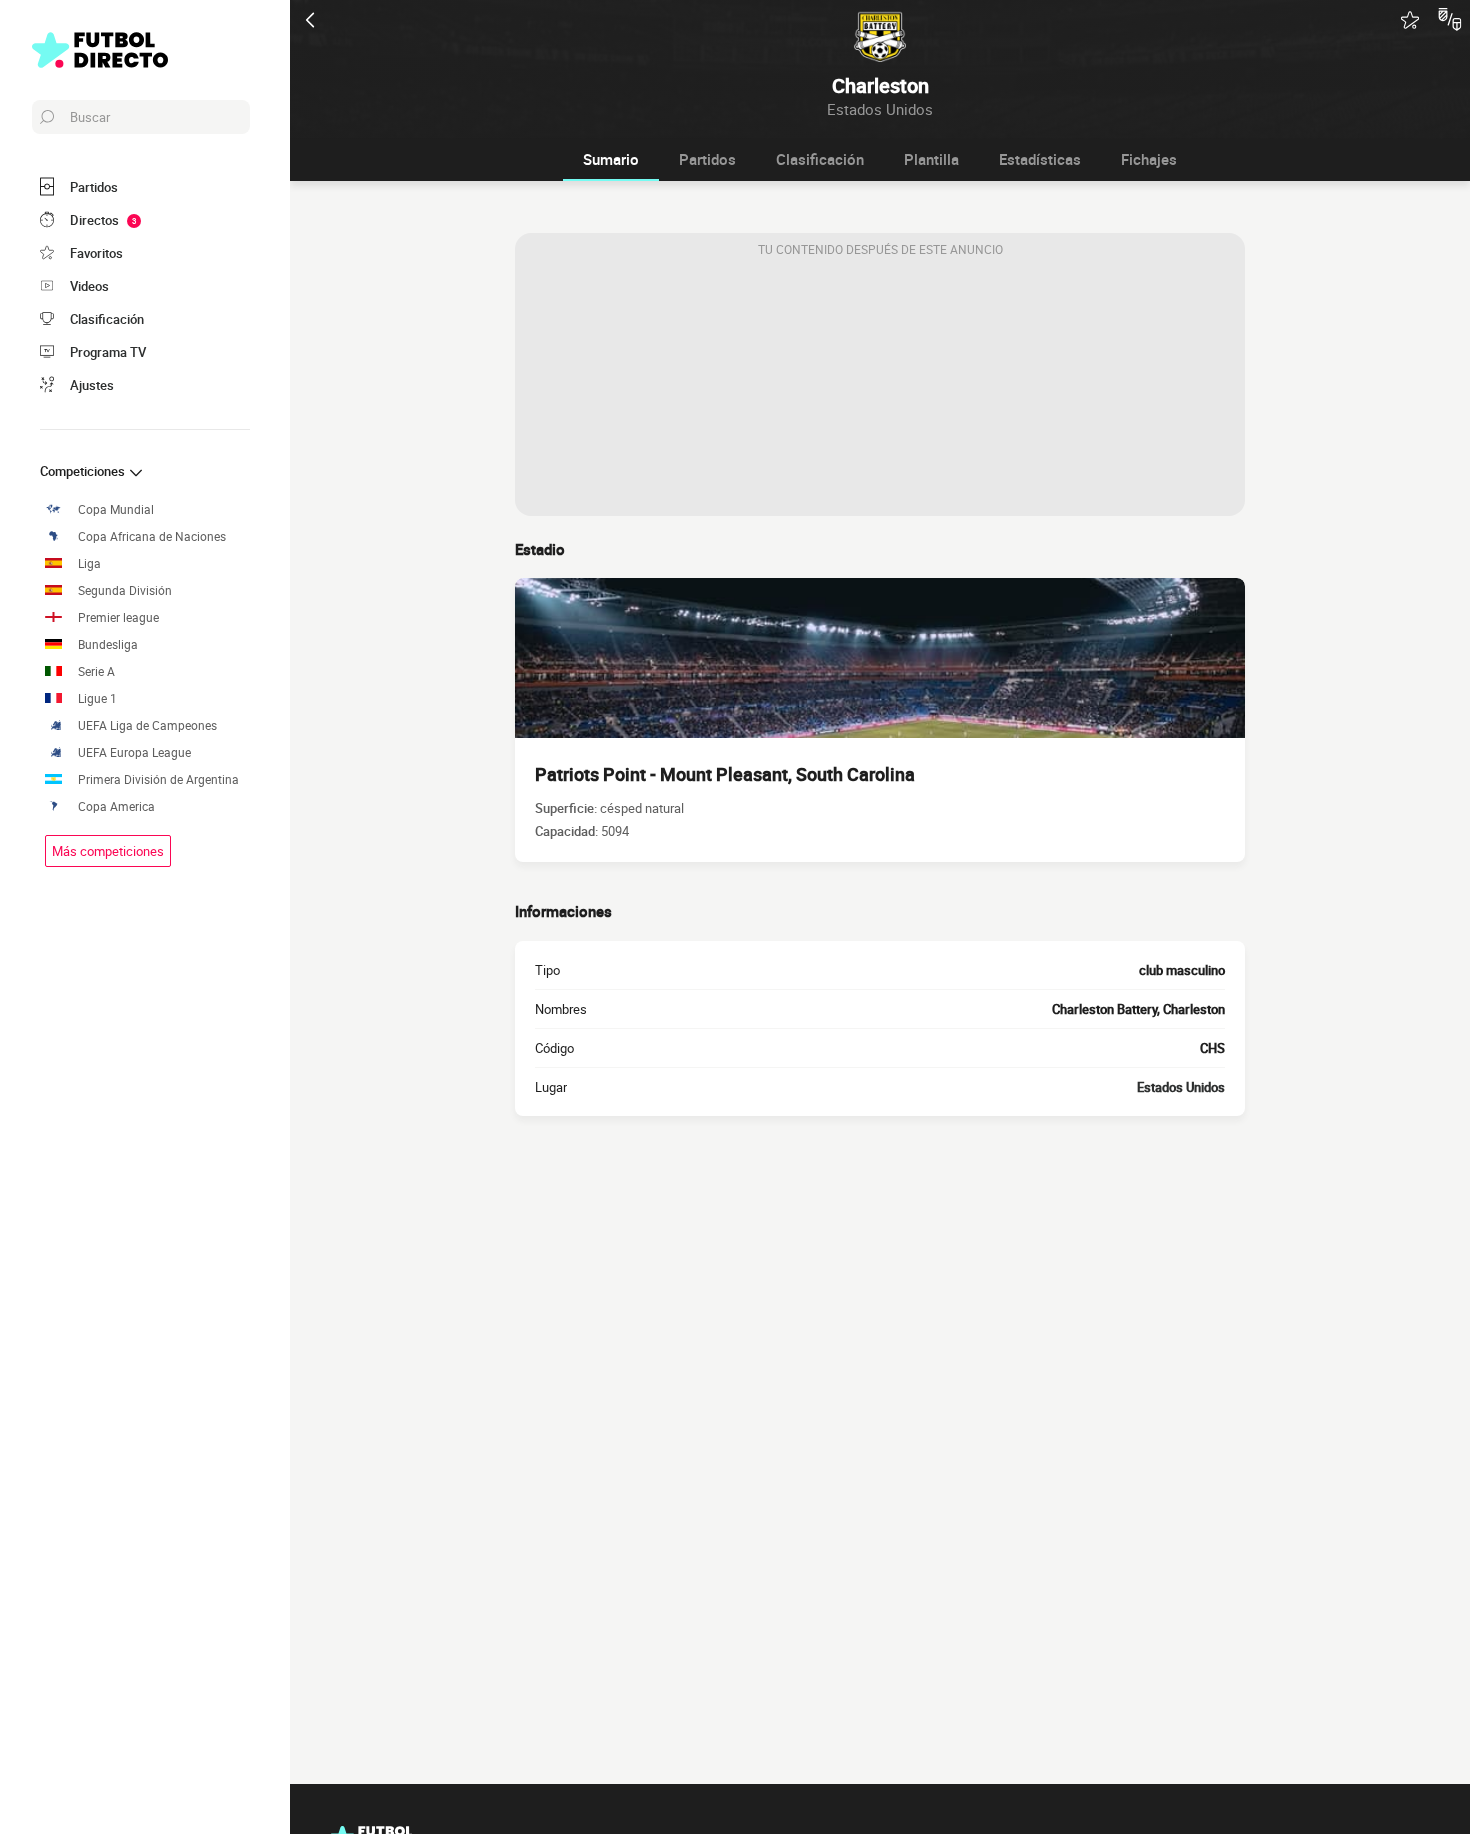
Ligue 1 (97, 698)
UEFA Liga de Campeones (147, 725)
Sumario (611, 159)
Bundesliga (108, 644)
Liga (89, 563)
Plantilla (931, 159)
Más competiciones (108, 851)
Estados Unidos (1181, 1087)
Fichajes (1149, 159)
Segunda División (125, 590)
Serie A (96, 671)
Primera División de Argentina (158, 779)
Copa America (116, 806)
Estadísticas (1040, 159)
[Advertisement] (880, 391)
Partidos (707, 159)
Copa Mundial (116, 509)
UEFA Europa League (134, 752)
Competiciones (84, 471)
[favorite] (1410, 20)
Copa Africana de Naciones (152, 536)
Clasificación (820, 159)
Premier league (118, 617)
